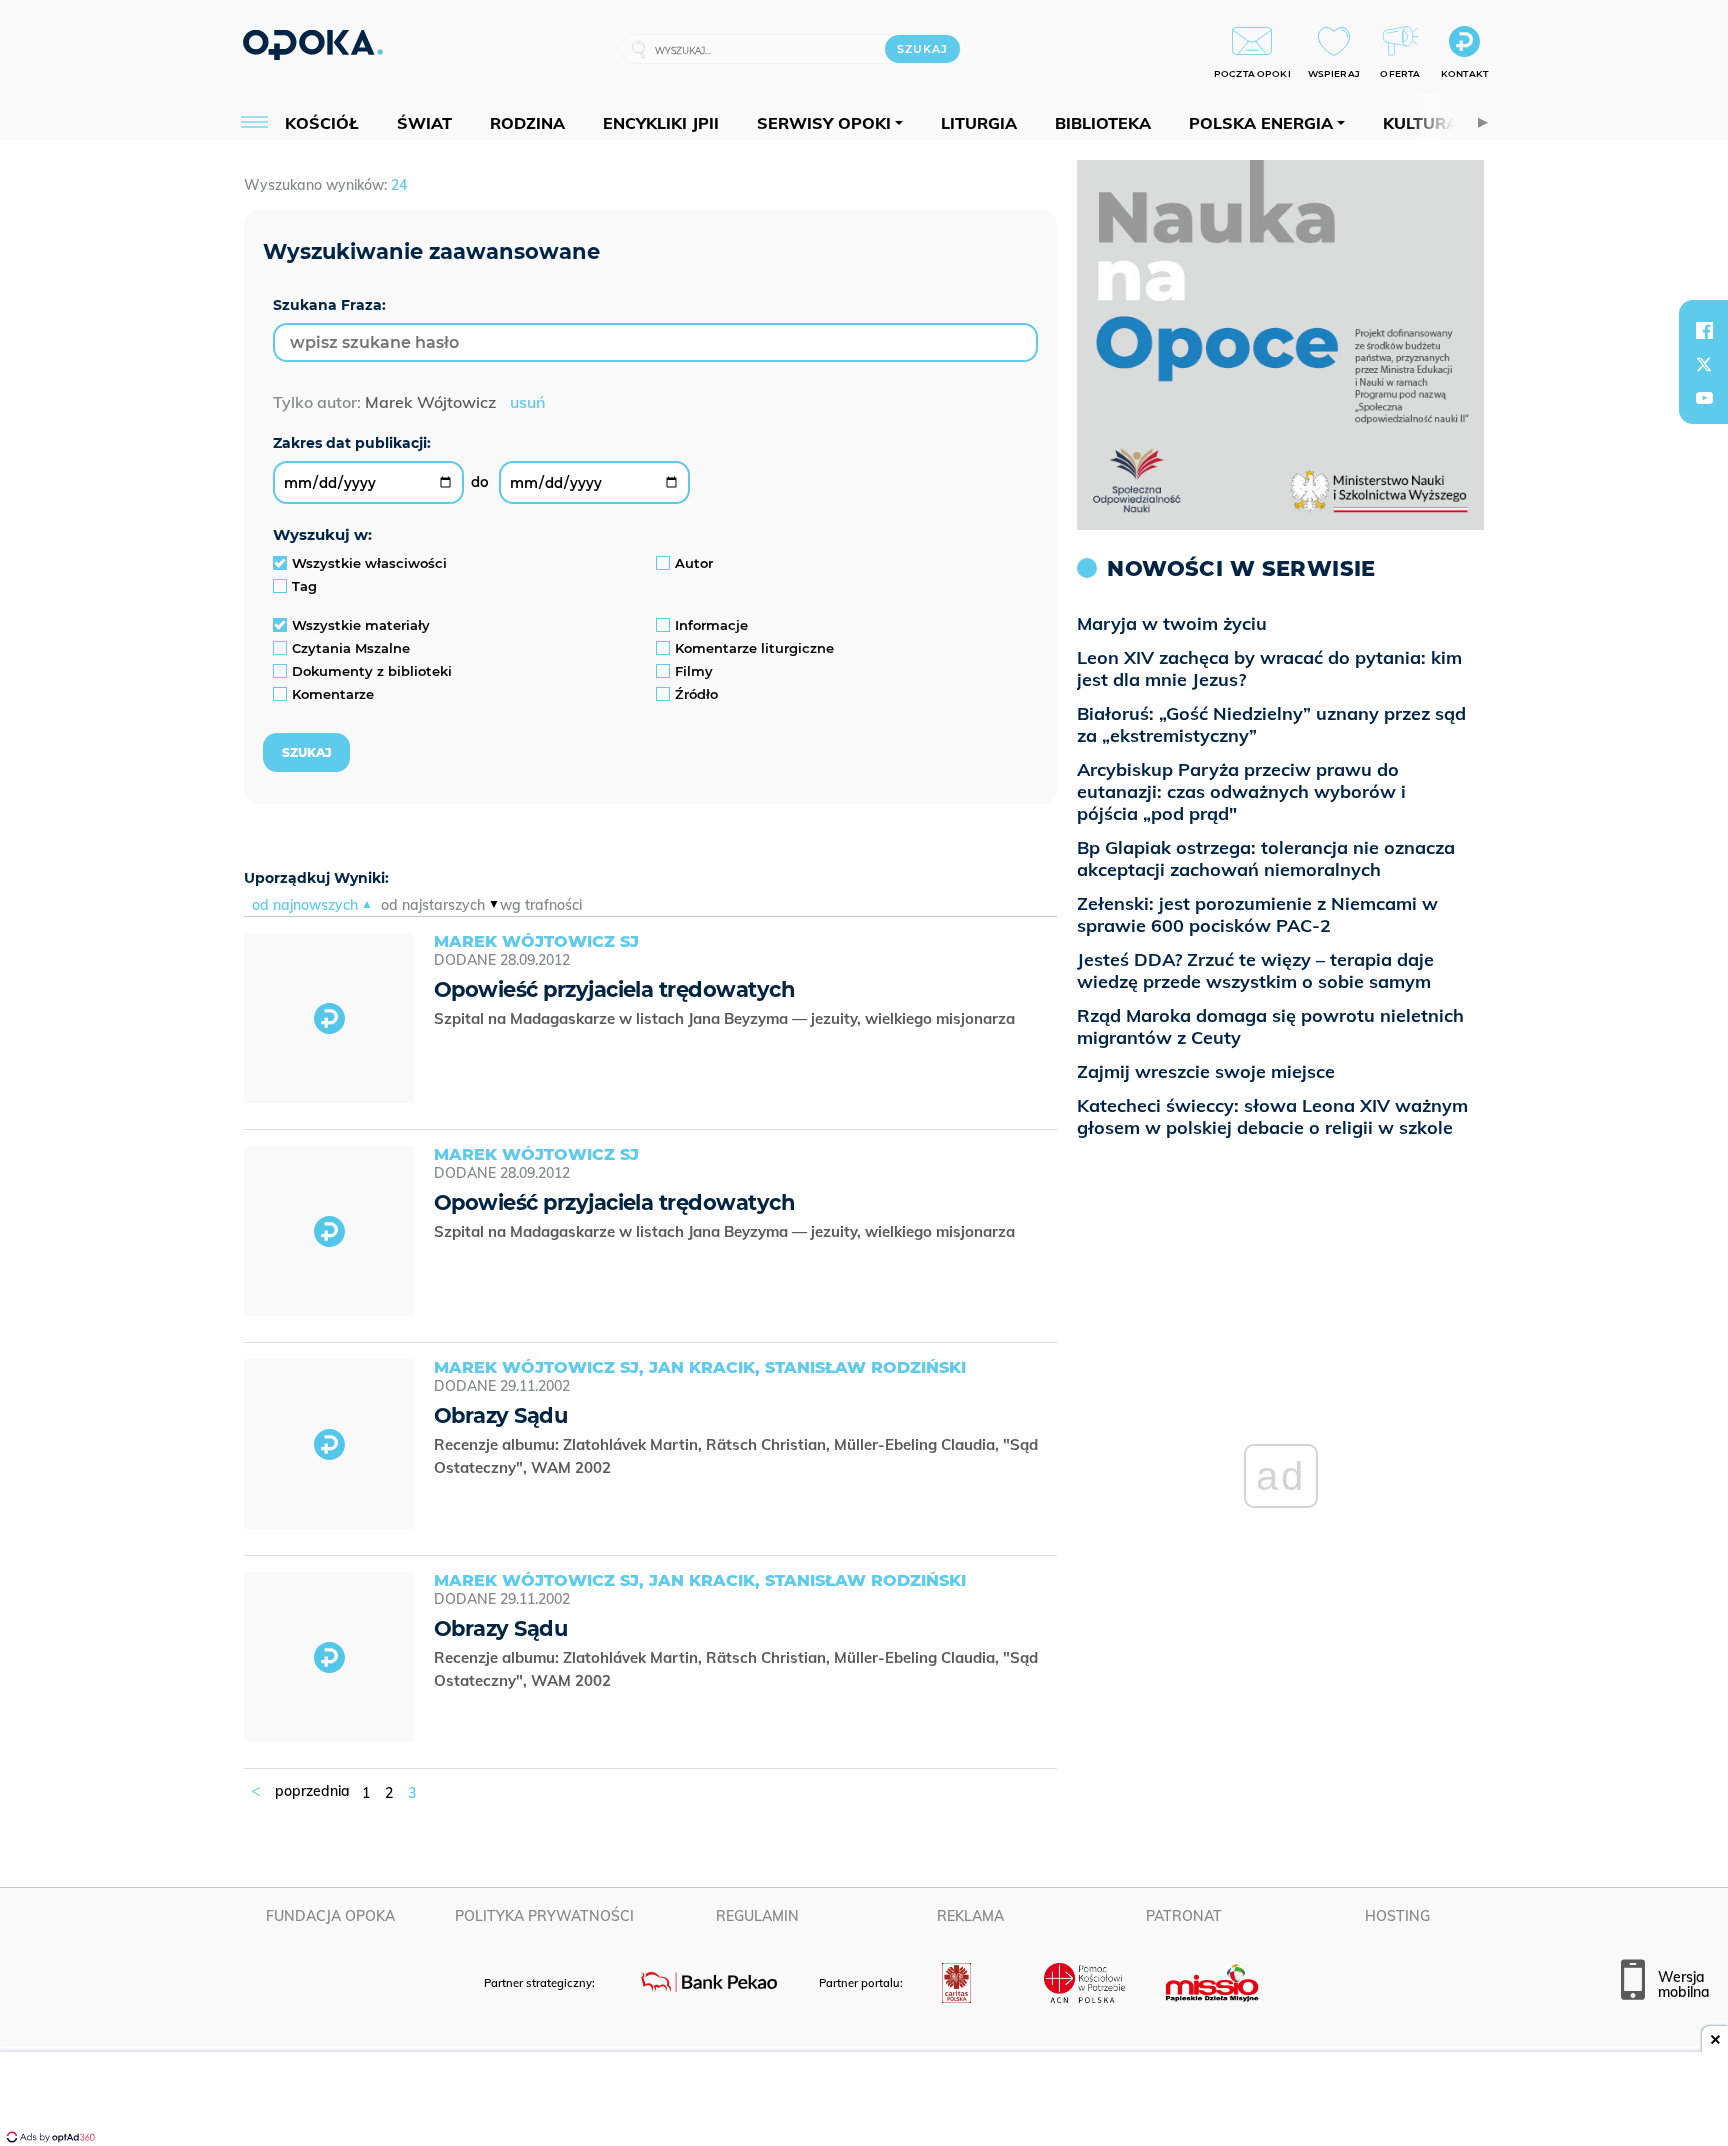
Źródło (696, 694)
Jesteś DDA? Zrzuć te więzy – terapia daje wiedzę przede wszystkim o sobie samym (1255, 970)
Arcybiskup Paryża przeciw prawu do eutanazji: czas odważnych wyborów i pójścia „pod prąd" (1241, 791)
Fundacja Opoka (330, 1916)
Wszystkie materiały (361, 625)
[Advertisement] (864, 2101)
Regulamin (757, 1916)
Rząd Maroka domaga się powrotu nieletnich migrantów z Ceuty (1270, 1026)
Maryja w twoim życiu (1172, 623)
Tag (304, 586)
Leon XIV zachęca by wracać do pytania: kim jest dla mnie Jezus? (1269, 668)
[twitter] (1704, 364)
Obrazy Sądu (500, 1415)
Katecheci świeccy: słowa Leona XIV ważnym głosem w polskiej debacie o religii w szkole (1272, 1116)
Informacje (711, 625)
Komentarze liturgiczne (754, 648)
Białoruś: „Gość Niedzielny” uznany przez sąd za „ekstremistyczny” (1271, 724)
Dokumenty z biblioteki (372, 671)
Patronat (1184, 1916)
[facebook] (1704, 330)
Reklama (970, 1916)
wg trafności (541, 905)
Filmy (694, 671)
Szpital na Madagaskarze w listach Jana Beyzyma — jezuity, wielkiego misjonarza (726, 1018)
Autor (694, 563)
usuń (527, 402)
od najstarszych (433, 905)
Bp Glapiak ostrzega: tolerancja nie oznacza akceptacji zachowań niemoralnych (1266, 858)
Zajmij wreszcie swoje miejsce (1206, 1071)
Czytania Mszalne (351, 648)
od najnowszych (305, 905)
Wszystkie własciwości (369, 563)
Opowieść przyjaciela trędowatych (614, 989)
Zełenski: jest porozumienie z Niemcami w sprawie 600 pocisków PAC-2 (1257, 914)
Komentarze (333, 694)
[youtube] (1704, 398)
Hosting (1397, 1916)
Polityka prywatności (544, 1916)
